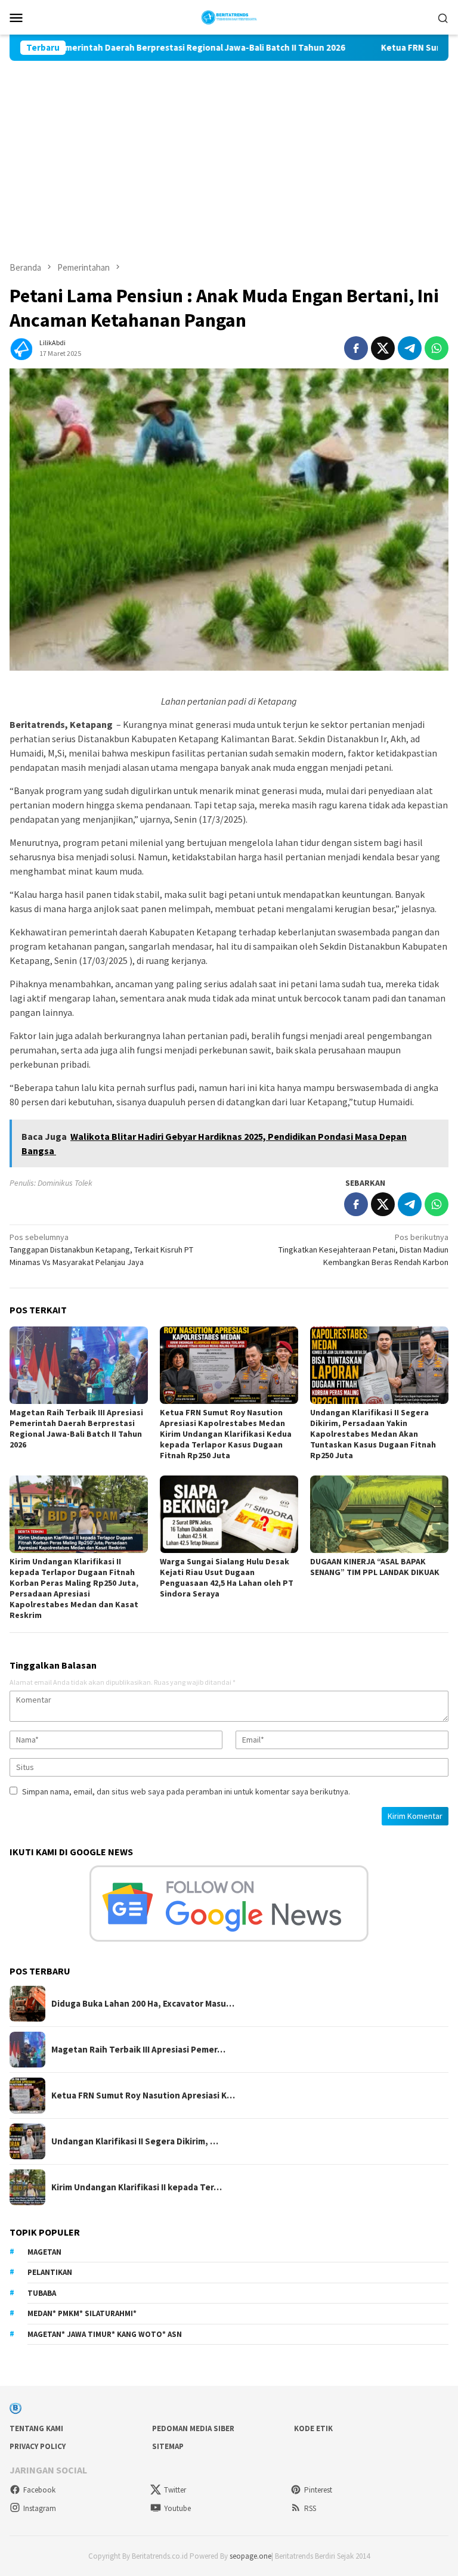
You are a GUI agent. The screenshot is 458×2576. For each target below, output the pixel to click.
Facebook (39, 2490)
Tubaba (42, 2293)
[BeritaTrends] (229, 16)
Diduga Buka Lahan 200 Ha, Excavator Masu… (143, 2004)
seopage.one (250, 2556)
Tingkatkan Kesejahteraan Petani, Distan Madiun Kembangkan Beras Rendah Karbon (363, 1250)
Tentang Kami (36, 2428)
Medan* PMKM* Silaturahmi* (82, 2313)
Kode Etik (313, 2428)
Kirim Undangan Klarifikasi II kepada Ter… (137, 2187)
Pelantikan (50, 2272)
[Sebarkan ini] (356, 348)
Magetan (44, 2252)
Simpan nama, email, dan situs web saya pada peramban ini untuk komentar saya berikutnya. (186, 1791)
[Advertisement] (229, 150)
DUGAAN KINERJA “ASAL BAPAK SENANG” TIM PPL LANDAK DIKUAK (375, 1567)
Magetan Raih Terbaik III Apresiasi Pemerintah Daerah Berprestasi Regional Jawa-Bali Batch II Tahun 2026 (76, 1428)
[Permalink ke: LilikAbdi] (21, 347)
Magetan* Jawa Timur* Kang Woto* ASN (105, 2334)
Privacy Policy (38, 2446)
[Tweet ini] (383, 348)
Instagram (40, 2508)
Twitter (175, 2490)
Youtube (177, 2508)
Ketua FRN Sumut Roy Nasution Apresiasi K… (143, 2095)
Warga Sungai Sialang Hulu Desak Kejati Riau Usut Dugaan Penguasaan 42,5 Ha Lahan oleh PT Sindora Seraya (227, 1577)
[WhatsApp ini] (437, 348)
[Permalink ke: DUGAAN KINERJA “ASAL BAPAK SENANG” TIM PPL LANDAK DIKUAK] (379, 1514)
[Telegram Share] (410, 348)
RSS (310, 2508)
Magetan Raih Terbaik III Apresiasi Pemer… (138, 2050)
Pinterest (318, 2490)
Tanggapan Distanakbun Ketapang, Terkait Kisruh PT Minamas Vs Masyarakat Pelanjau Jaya (101, 1250)
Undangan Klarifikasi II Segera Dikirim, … (135, 2141)
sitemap (168, 2446)
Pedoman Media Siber (193, 2428)
